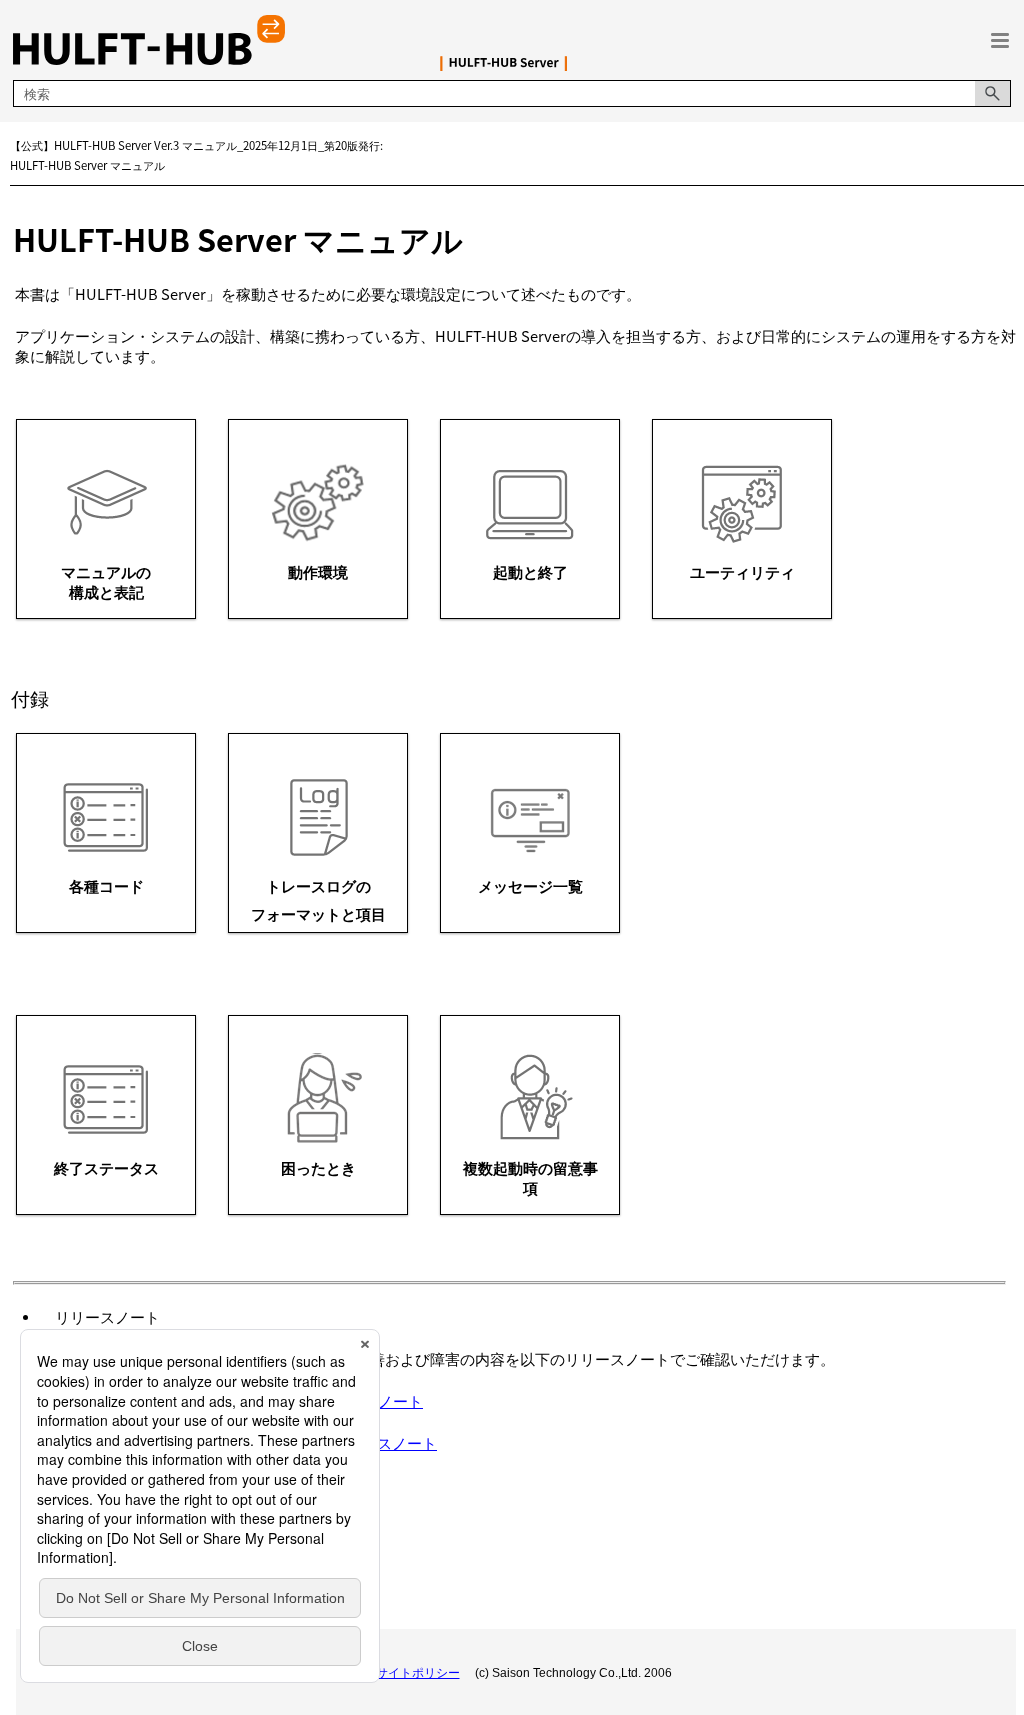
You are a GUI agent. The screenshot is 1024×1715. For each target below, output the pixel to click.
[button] (993, 93)
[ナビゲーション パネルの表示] (1000, 40)
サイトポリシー (418, 1673)
